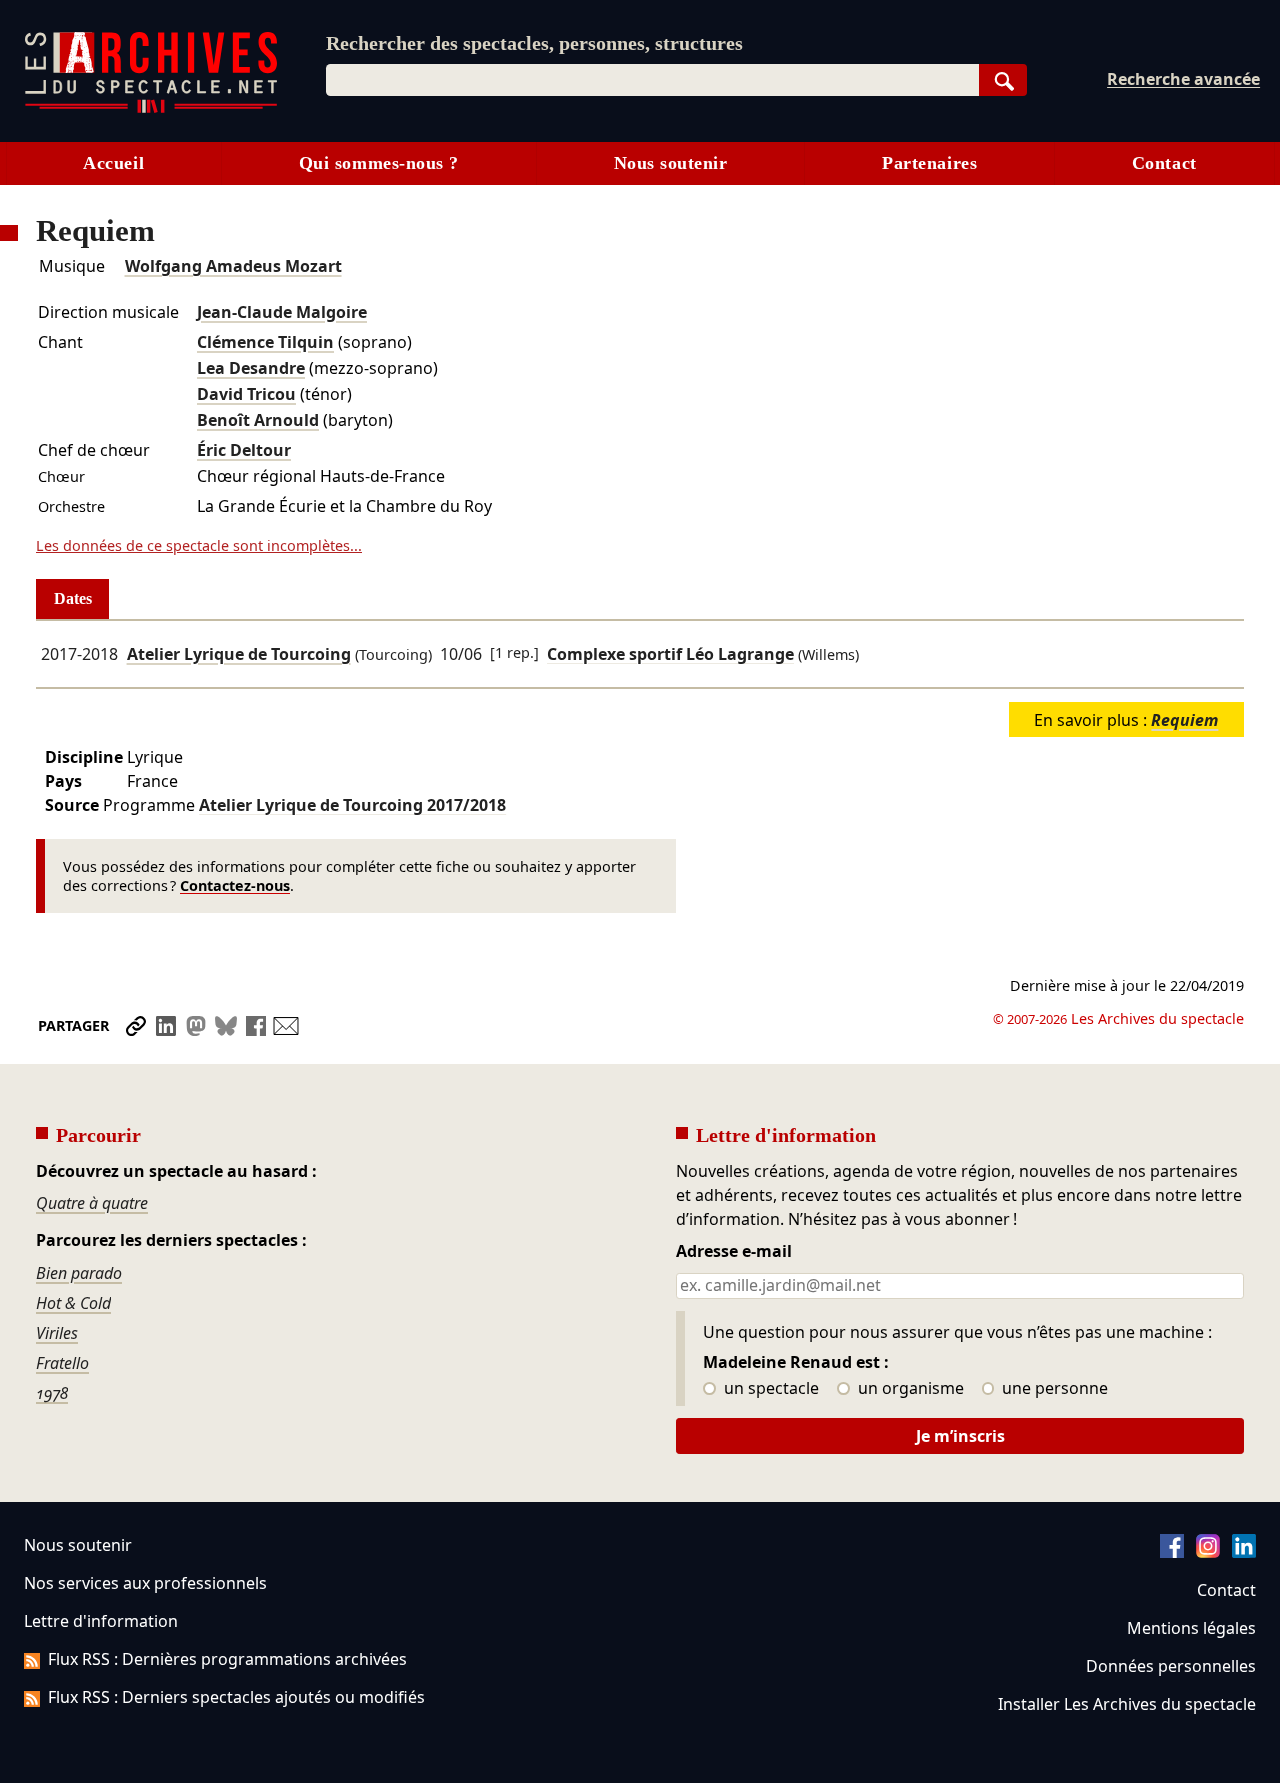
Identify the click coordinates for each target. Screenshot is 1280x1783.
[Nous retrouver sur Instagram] (1208, 1552)
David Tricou (246, 394)
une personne (1053, 1389)
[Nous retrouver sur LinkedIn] (1244, 1552)
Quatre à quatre (92, 1203)
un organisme (909, 1389)
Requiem (1184, 720)
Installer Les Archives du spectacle (1127, 1704)
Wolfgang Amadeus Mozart (233, 266)
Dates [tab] (73, 598)
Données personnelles (1171, 1666)
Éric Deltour (244, 450)
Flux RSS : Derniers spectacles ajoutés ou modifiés (236, 1697)
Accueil (113, 163)
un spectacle (769, 1389)
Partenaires (929, 163)
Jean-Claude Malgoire (282, 312)
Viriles (57, 1333)
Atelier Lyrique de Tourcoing (239, 654)
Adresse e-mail (734, 1252)
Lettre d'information (101, 1621)
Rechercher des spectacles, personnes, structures (534, 43)
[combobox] (652, 80)
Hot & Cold (73, 1303)
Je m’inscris (960, 1436)
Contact (1164, 163)
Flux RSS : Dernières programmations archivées (227, 1659)
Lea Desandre (251, 368)
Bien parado (79, 1273)
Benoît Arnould (258, 420)
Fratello (62, 1363)
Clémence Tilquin (265, 342)
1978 (52, 1393)
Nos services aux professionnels (145, 1583)
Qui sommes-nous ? (379, 163)
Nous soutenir (671, 163)
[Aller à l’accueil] (151, 108)
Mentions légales (1191, 1628)
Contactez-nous (235, 885)
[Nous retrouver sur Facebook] (1172, 1552)
